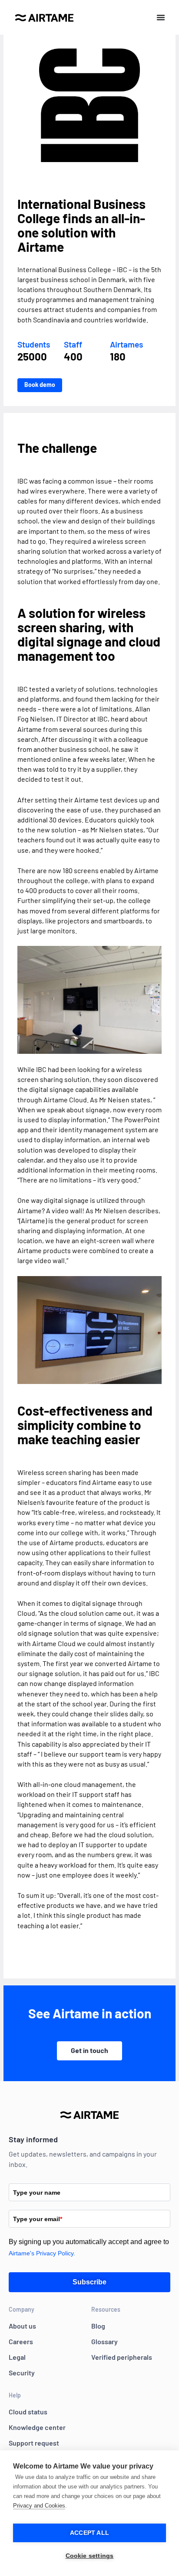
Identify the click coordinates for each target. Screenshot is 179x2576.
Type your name (37, 2193)
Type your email (38, 2219)
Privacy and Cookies (39, 2506)
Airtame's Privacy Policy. (42, 2253)
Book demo (40, 385)
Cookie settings (90, 2556)
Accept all (89, 2533)
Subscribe (89, 2282)
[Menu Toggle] (161, 17)
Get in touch (89, 2050)
